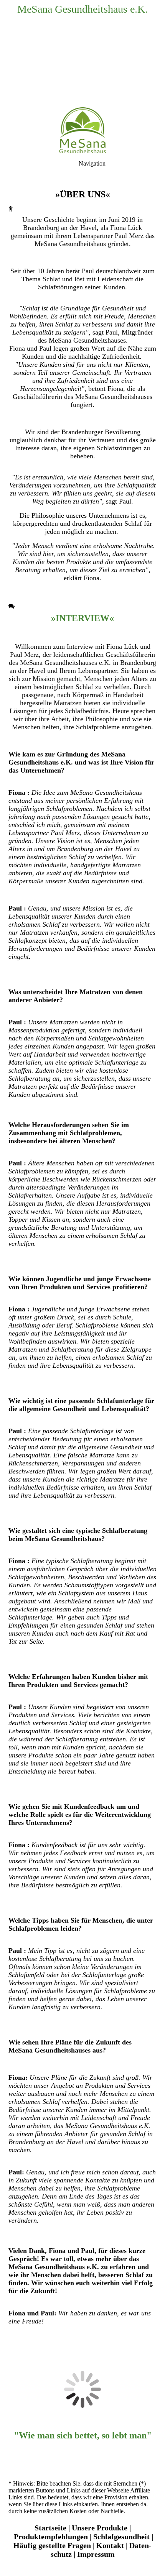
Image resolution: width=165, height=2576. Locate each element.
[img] (82, 54)
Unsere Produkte (100, 2528)
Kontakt (110, 2545)
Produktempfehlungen (51, 2537)
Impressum (96, 2554)
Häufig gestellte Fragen (52, 2545)
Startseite (50, 2528)
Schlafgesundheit (121, 2537)
